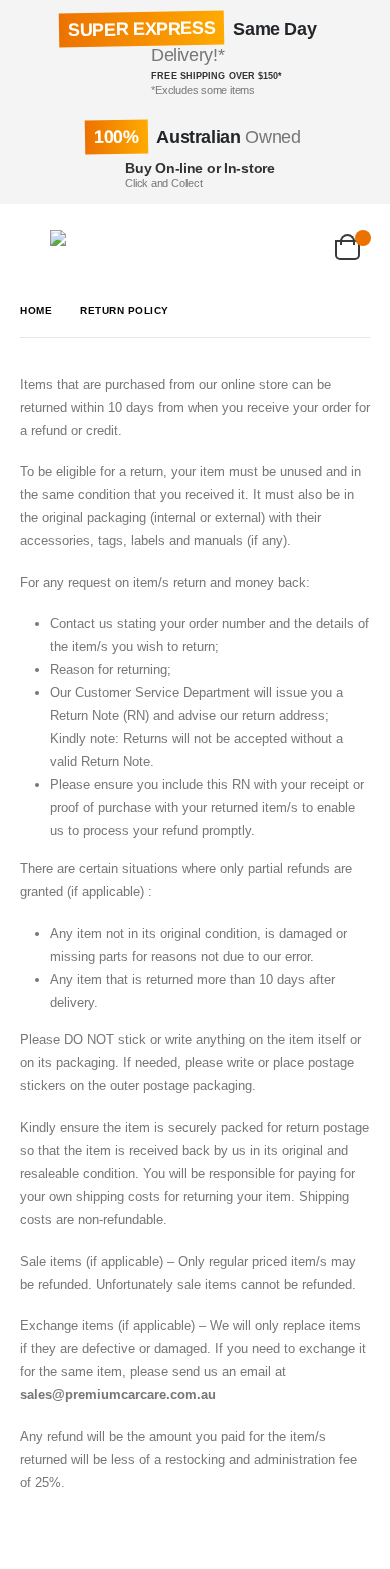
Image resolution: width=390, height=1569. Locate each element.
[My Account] (247, 244)
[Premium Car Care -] (90, 243)
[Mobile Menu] (35, 244)
